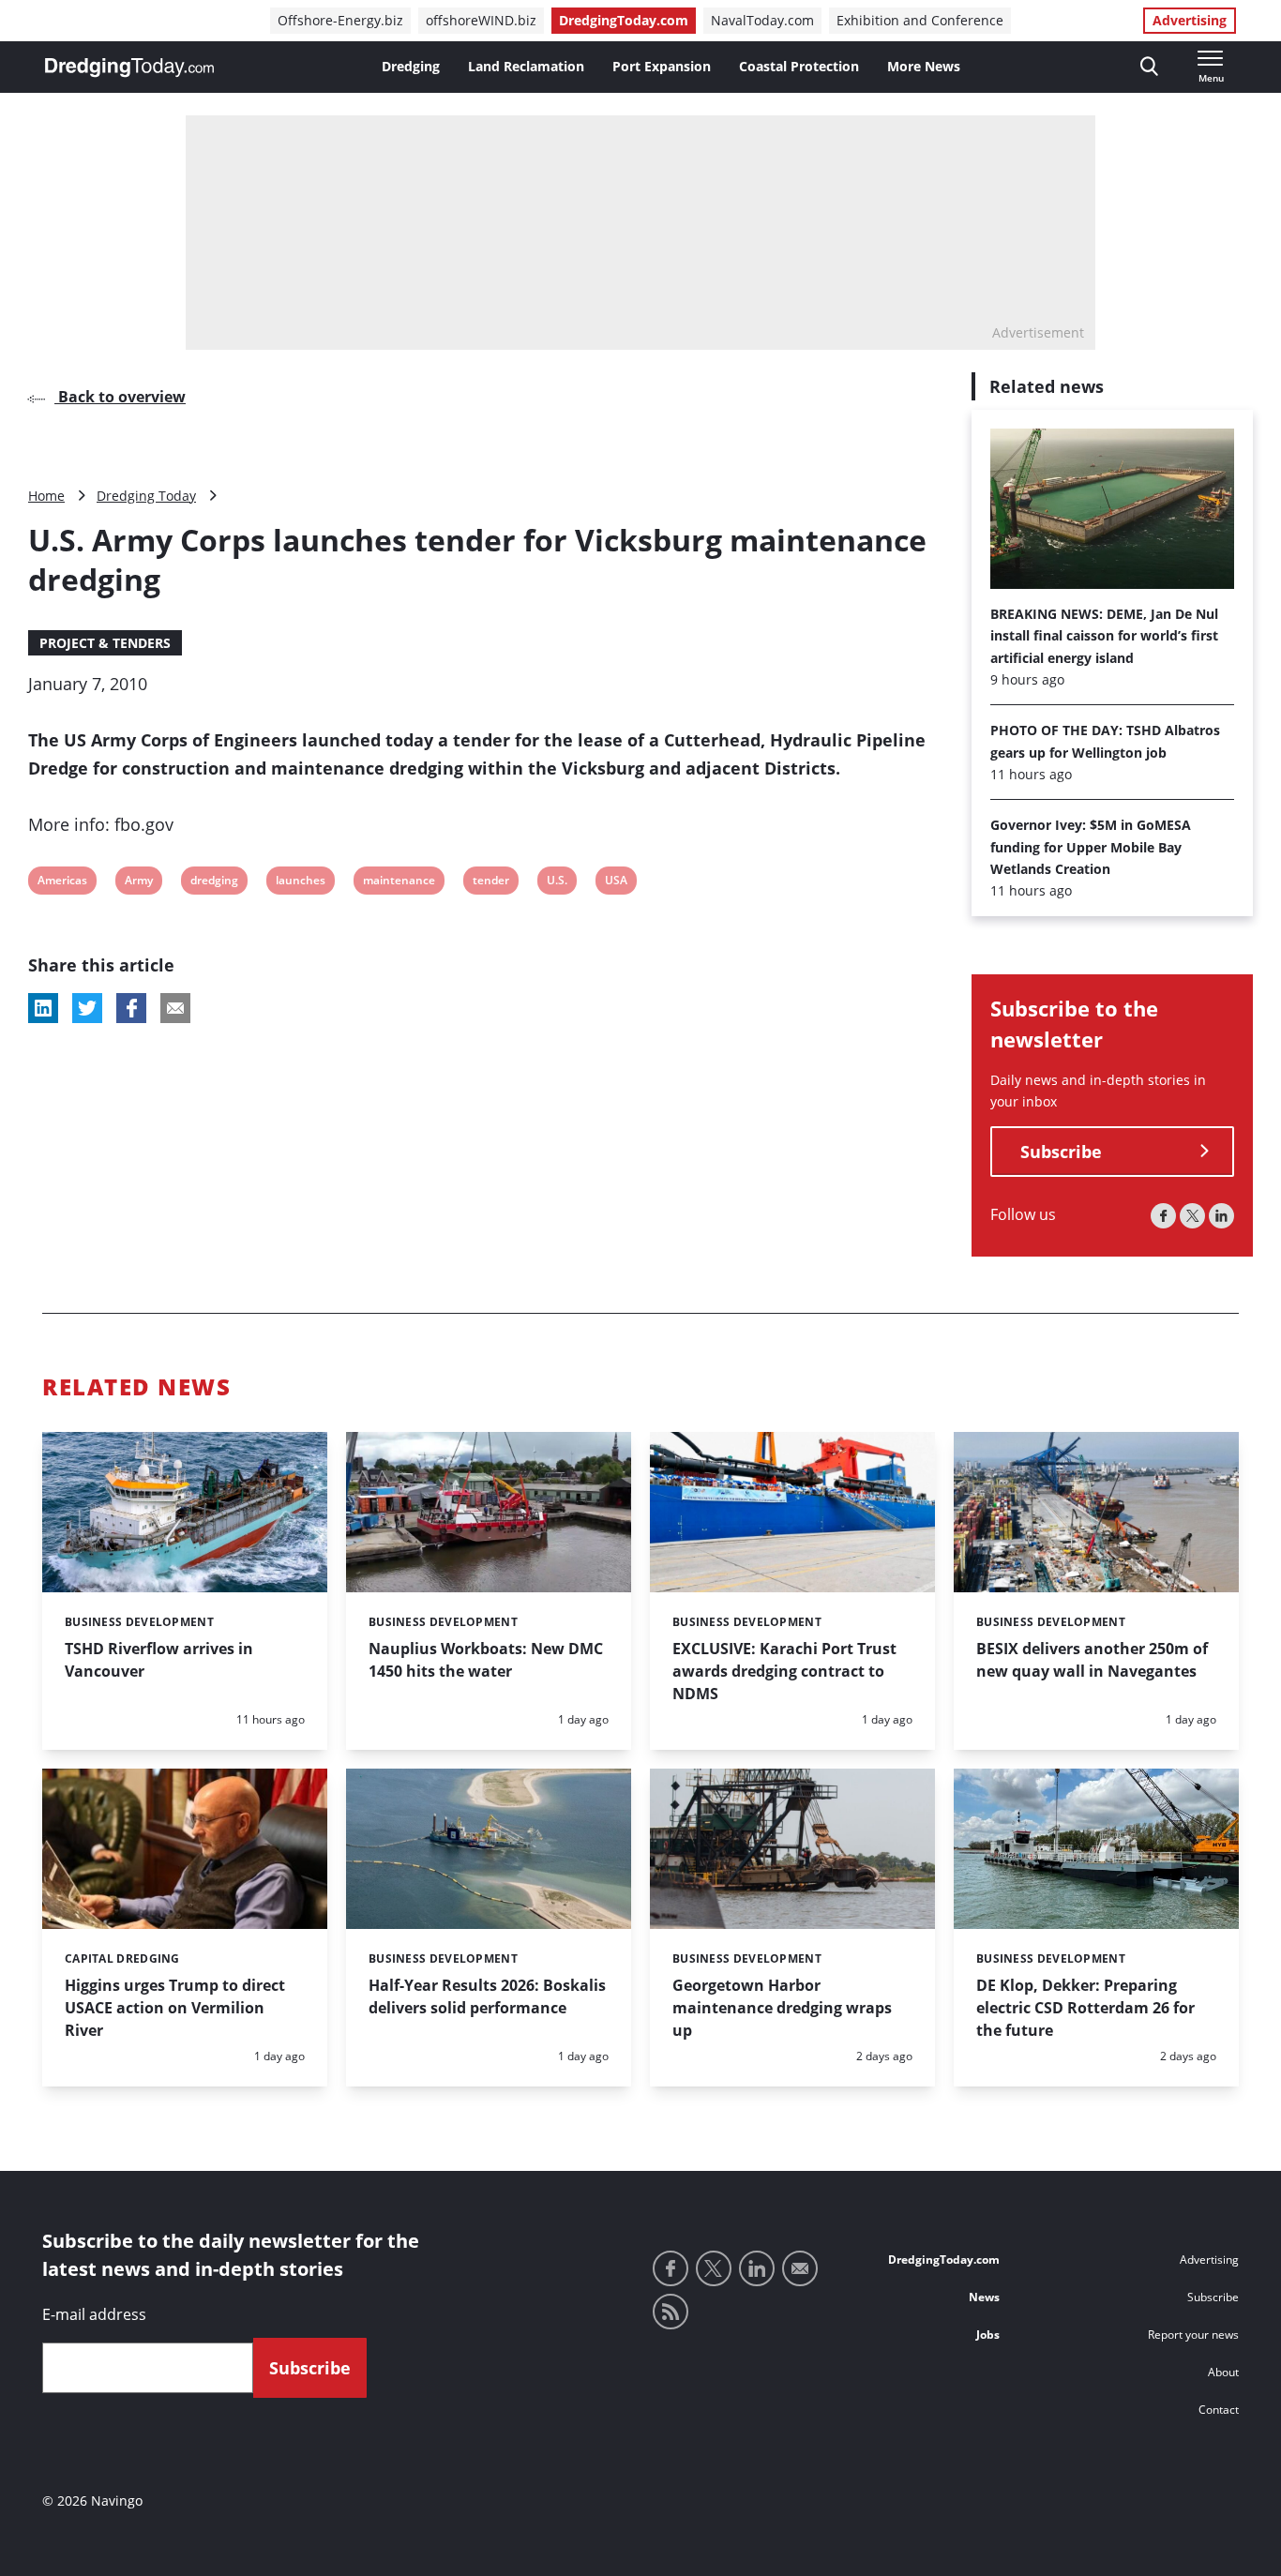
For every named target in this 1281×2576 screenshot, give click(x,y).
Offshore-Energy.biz (340, 20)
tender (490, 883)
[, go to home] (129, 68)
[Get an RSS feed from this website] (671, 2312)
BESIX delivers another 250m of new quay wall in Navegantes (1092, 1660)
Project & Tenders (105, 643)
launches (300, 883)
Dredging (411, 66)
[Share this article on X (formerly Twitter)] (87, 1008)
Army (138, 883)
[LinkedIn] (1221, 1216)
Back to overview (120, 397)
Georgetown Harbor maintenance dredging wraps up (782, 2008)
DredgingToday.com (624, 20)
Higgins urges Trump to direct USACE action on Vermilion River (175, 2008)
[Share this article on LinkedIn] (43, 1008)
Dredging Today (146, 496)
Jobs (988, 2335)
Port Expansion (662, 66)
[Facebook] (1163, 1216)
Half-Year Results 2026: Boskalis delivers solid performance (487, 1996)
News (984, 2297)
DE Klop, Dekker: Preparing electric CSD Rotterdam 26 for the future (1085, 2008)
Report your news (1193, 2335)
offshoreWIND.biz (481, 20)
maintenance (399, 883)
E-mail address (94, 2314)
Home (46, 496)
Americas (62, 883)
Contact (1219, 2410)
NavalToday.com (762, 20)
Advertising (1190, 20)
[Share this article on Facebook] (131, 1008)
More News (924, 66)
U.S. (558, 883)
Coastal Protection (799, 66)
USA (617, 883)
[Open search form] (1149, 67)
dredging (214, 883)
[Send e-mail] (800, 2268)
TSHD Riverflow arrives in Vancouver (159, 1660)
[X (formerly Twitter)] (1192, 1216)
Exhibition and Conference (920, 20)
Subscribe (1061, 1152)
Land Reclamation (526, 66)
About (1223, 2372)
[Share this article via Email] (175, 1008)
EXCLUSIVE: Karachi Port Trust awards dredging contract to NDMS (784, 1671)
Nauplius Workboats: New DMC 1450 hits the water (486, 1660)
